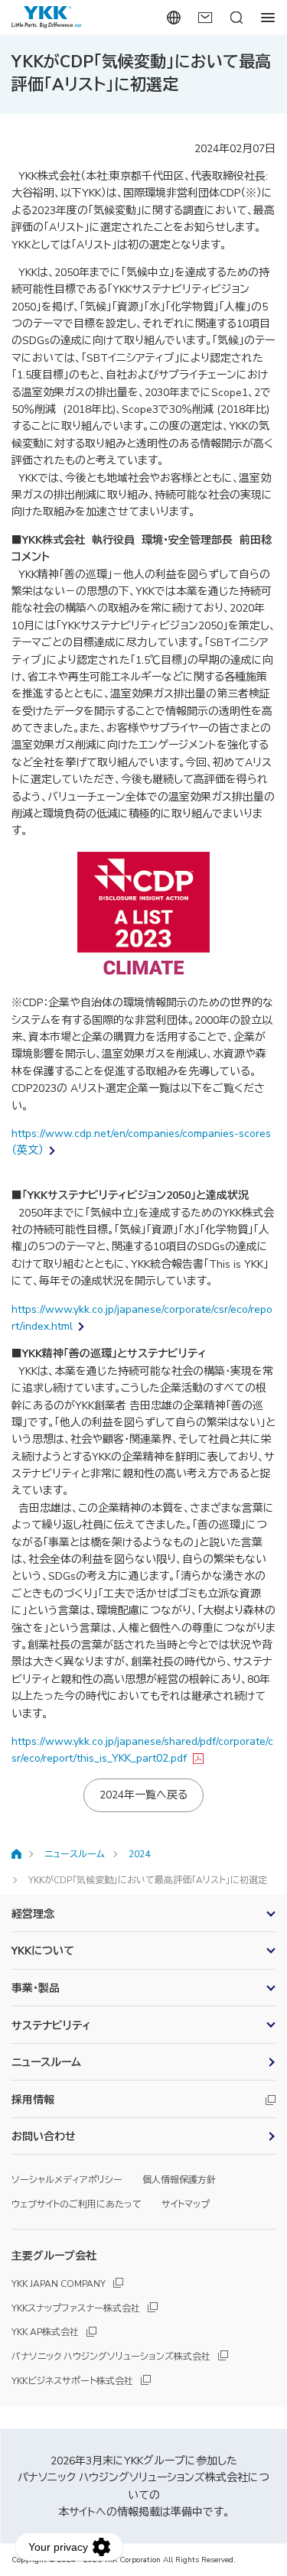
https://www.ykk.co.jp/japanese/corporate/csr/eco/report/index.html (142, 1318)
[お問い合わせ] (205, 17)
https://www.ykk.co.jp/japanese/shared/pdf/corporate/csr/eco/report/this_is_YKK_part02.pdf (142, 1750)
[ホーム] (16, 1854)
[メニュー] (267, 17)
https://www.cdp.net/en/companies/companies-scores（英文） (141, 1142)
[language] (173, 17)
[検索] (236, 17)
